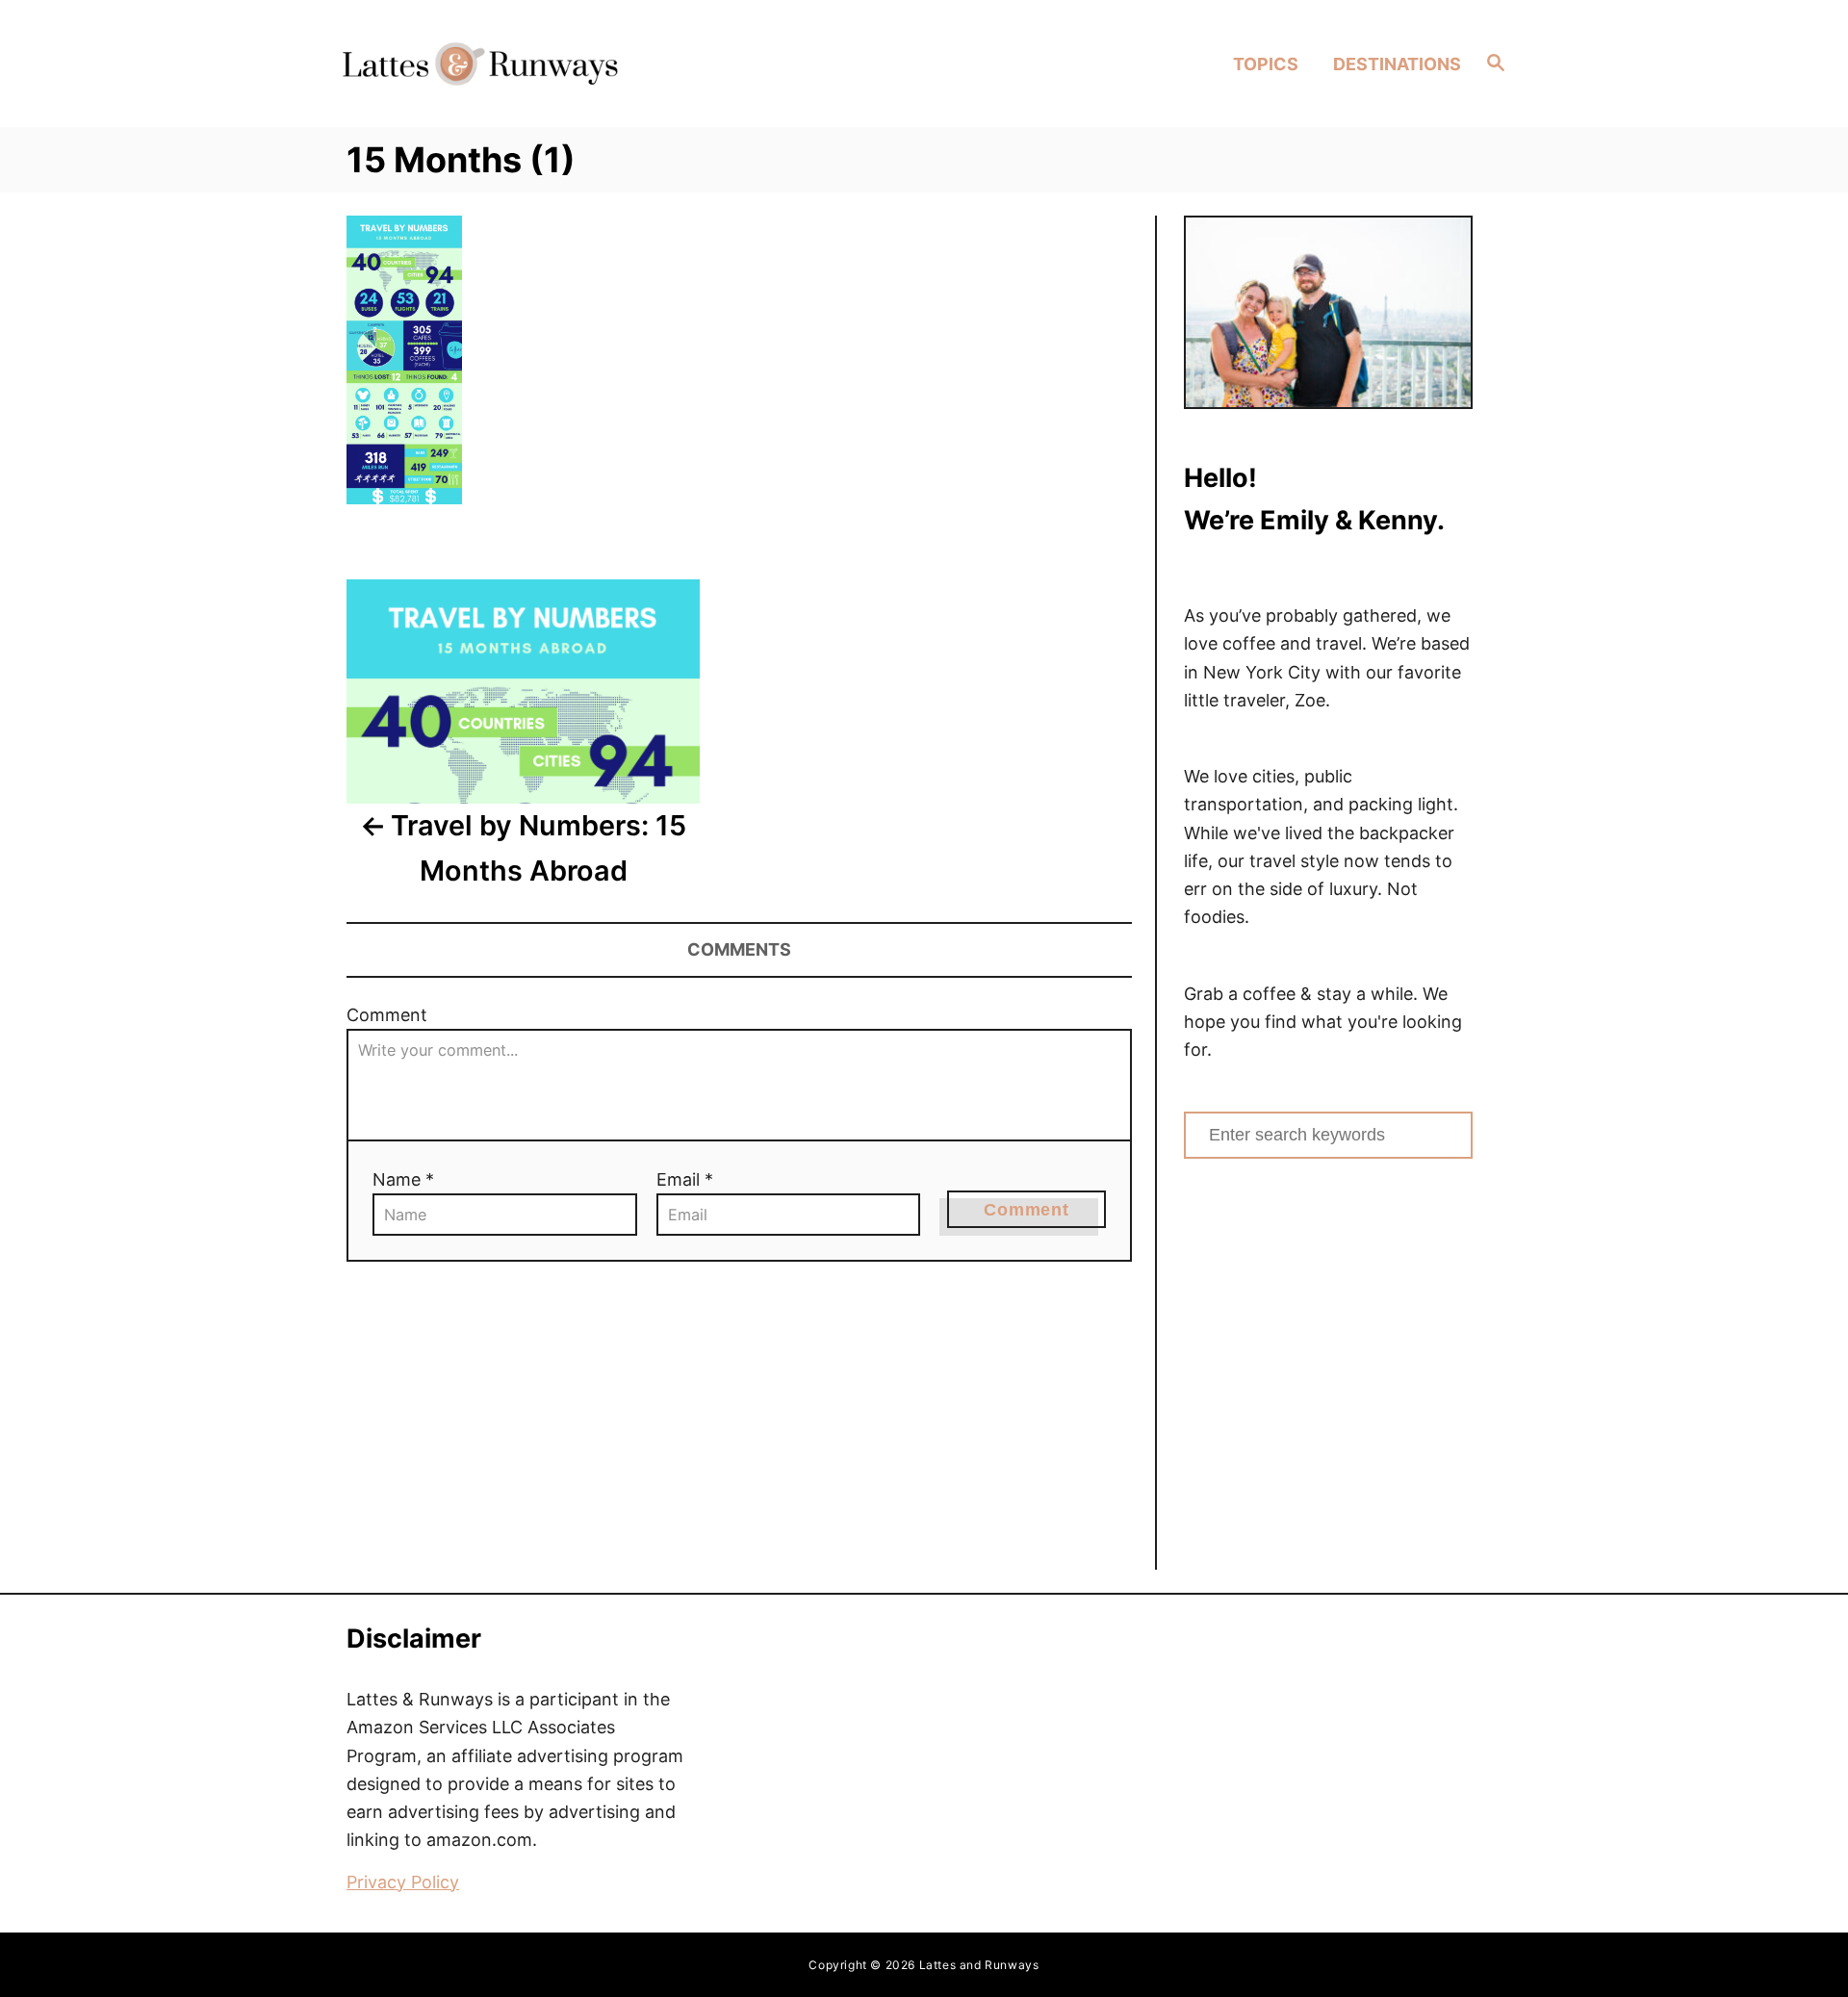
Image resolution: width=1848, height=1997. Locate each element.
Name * (403, 1179)
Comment (387, 1015)
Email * (685, 1179)
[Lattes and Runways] (480, 63)
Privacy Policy (403, 1882)
